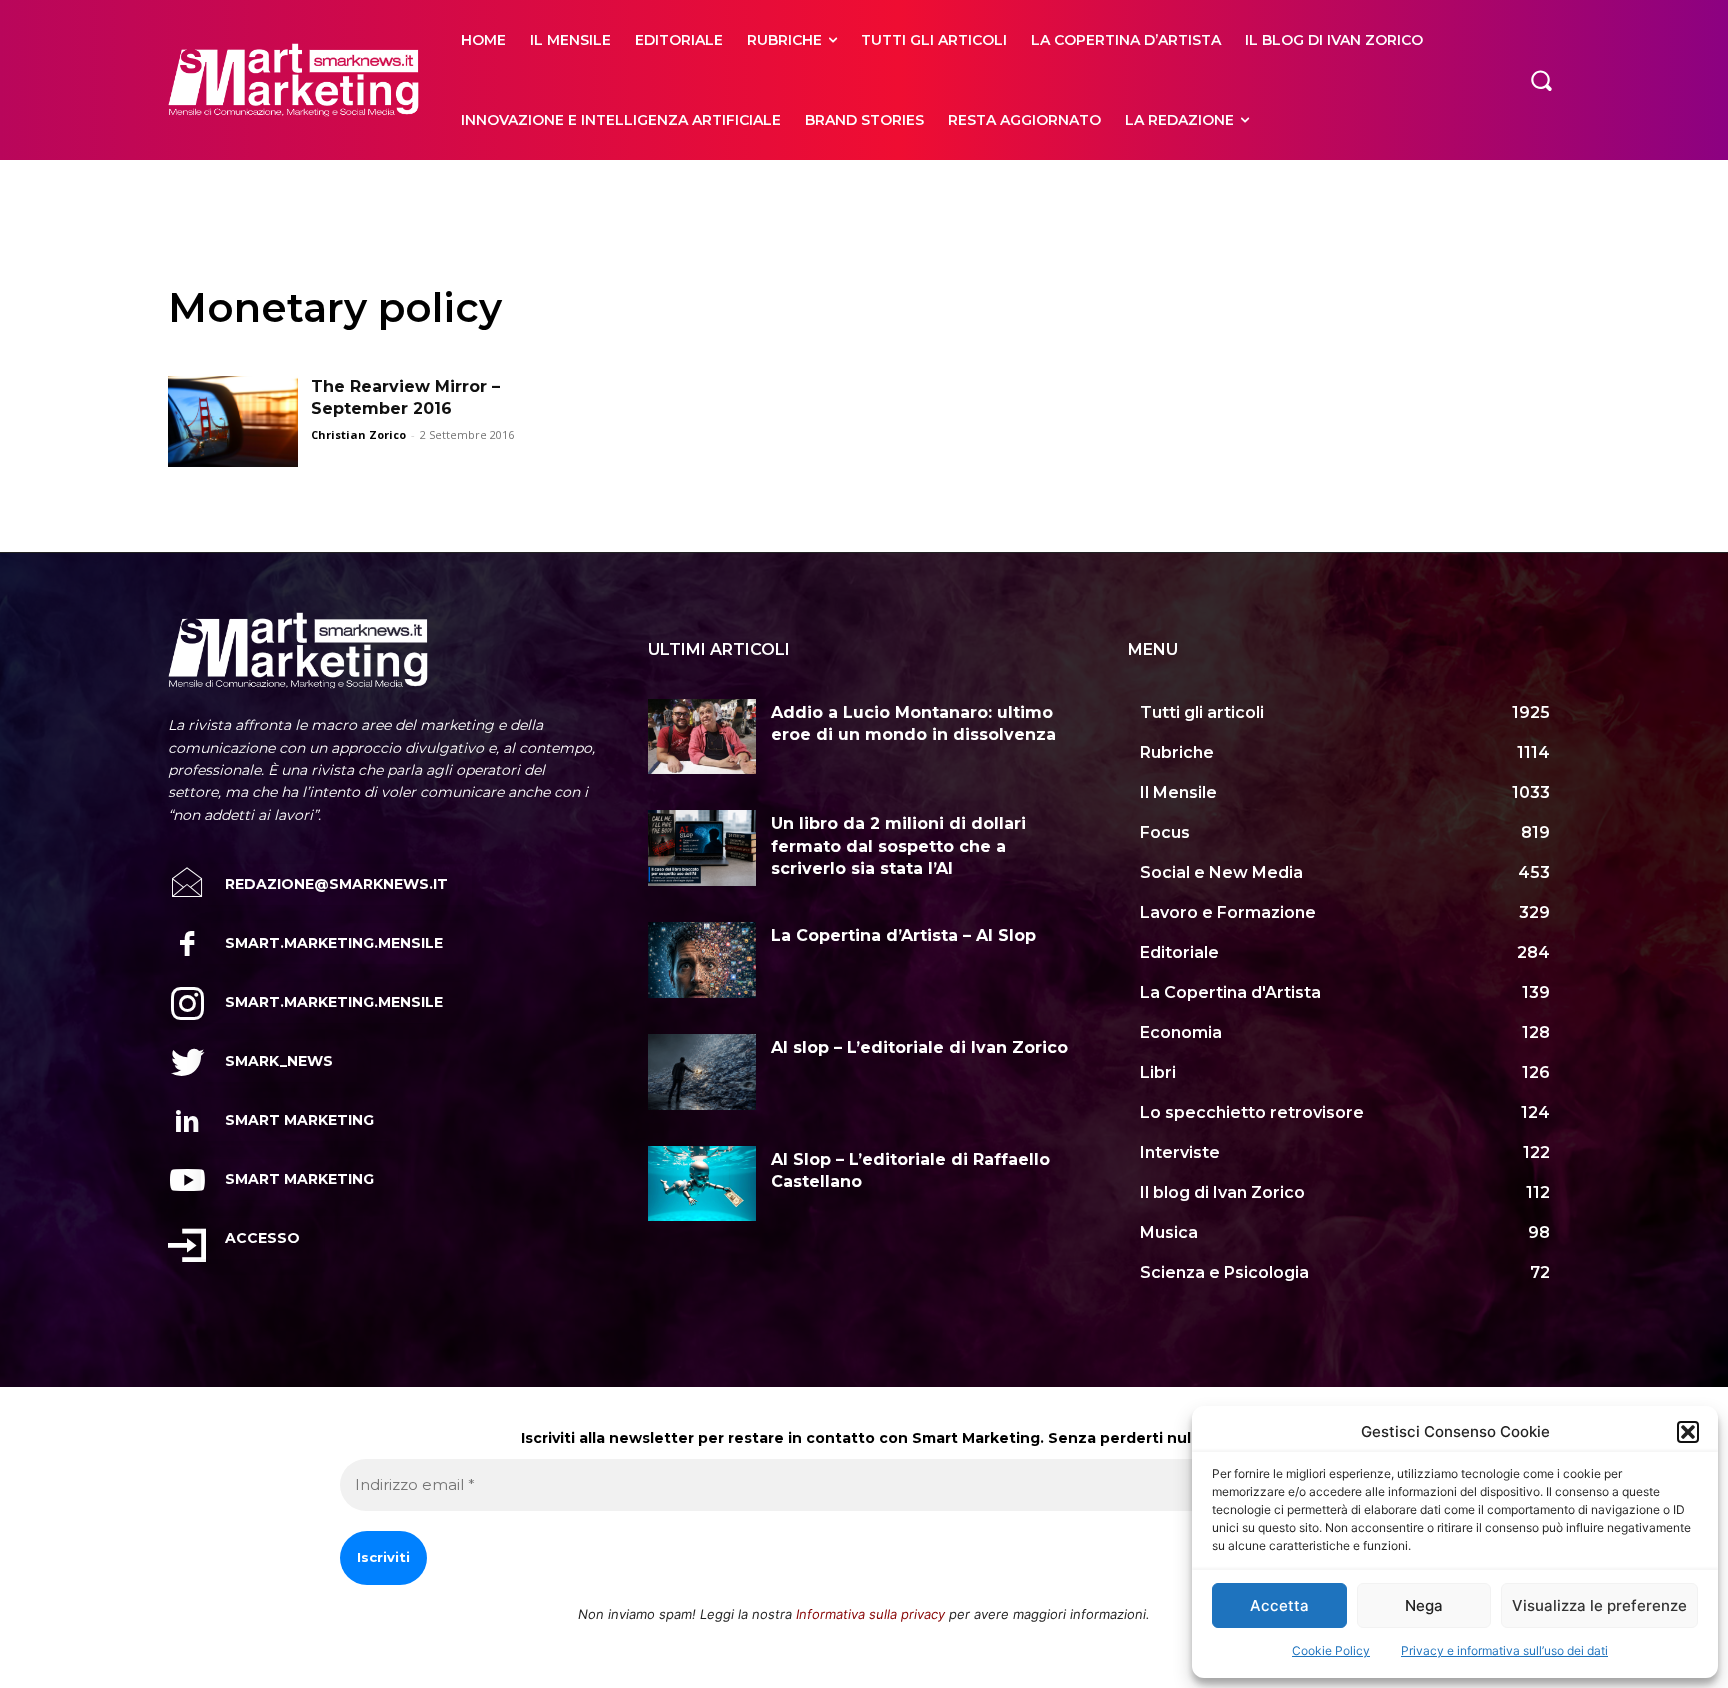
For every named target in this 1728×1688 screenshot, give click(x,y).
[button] (1688, 1432)
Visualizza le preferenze (1599, 1605)
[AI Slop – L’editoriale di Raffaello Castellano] (702, 1184)
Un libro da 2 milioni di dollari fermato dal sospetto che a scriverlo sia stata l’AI (898, 846)
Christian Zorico (358, 434)
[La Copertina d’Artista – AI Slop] (702, 960)
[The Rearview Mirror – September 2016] (233, 421)
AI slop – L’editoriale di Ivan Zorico (919, 1047)
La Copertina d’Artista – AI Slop (903, 935)
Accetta (1279, 1605)
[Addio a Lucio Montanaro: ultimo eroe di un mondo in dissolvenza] (702, 737)
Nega (1424, 1605)
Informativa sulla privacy (870, 1614)
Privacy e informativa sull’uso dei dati (1504, 1650)
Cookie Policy (1331, 1650)
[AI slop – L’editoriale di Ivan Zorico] (702, 1072)
